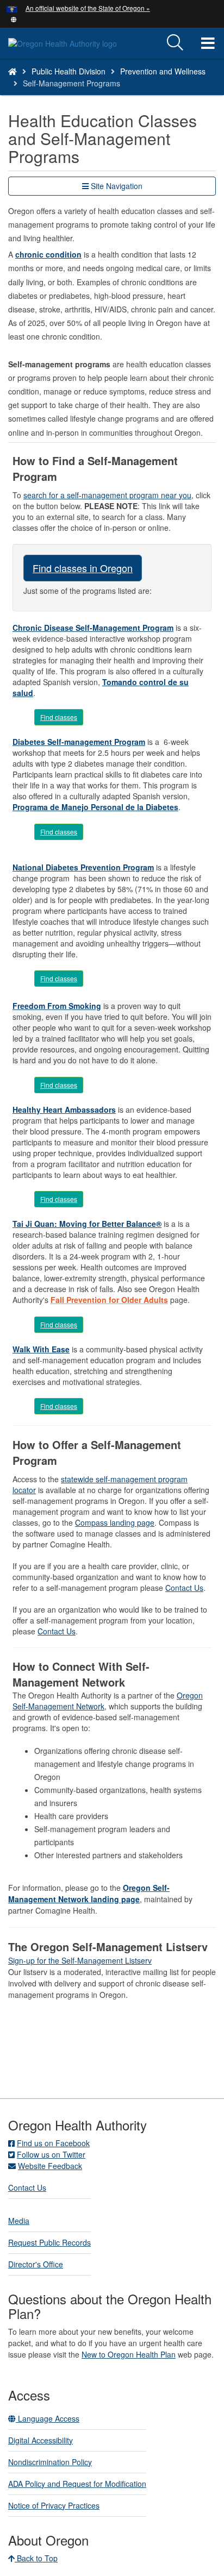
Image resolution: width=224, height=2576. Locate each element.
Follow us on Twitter (51, 2154)
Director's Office (36, 2264)
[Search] (175, 43)
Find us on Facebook (53, 2143)
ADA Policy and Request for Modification (77, 2484)
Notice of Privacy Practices (54, 2505)
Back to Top (36, 2558)
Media (19, 2221)
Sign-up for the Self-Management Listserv (80, 1960)
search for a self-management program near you (107, 495)
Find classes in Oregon (83, 568)
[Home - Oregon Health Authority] (13, 71)
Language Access (48, 2418)
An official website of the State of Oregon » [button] (88, 8)
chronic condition (48, 254)
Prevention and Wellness (163, 71)
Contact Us (184, 1588)
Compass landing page (115, 1522)
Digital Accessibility (41, 2440)
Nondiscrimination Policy (50, 2462)
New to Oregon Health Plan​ (129, 2354)
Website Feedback (50, 2166)
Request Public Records (49, 2242)
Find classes (59, 717)
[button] (14, 18)
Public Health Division (69, 71)
